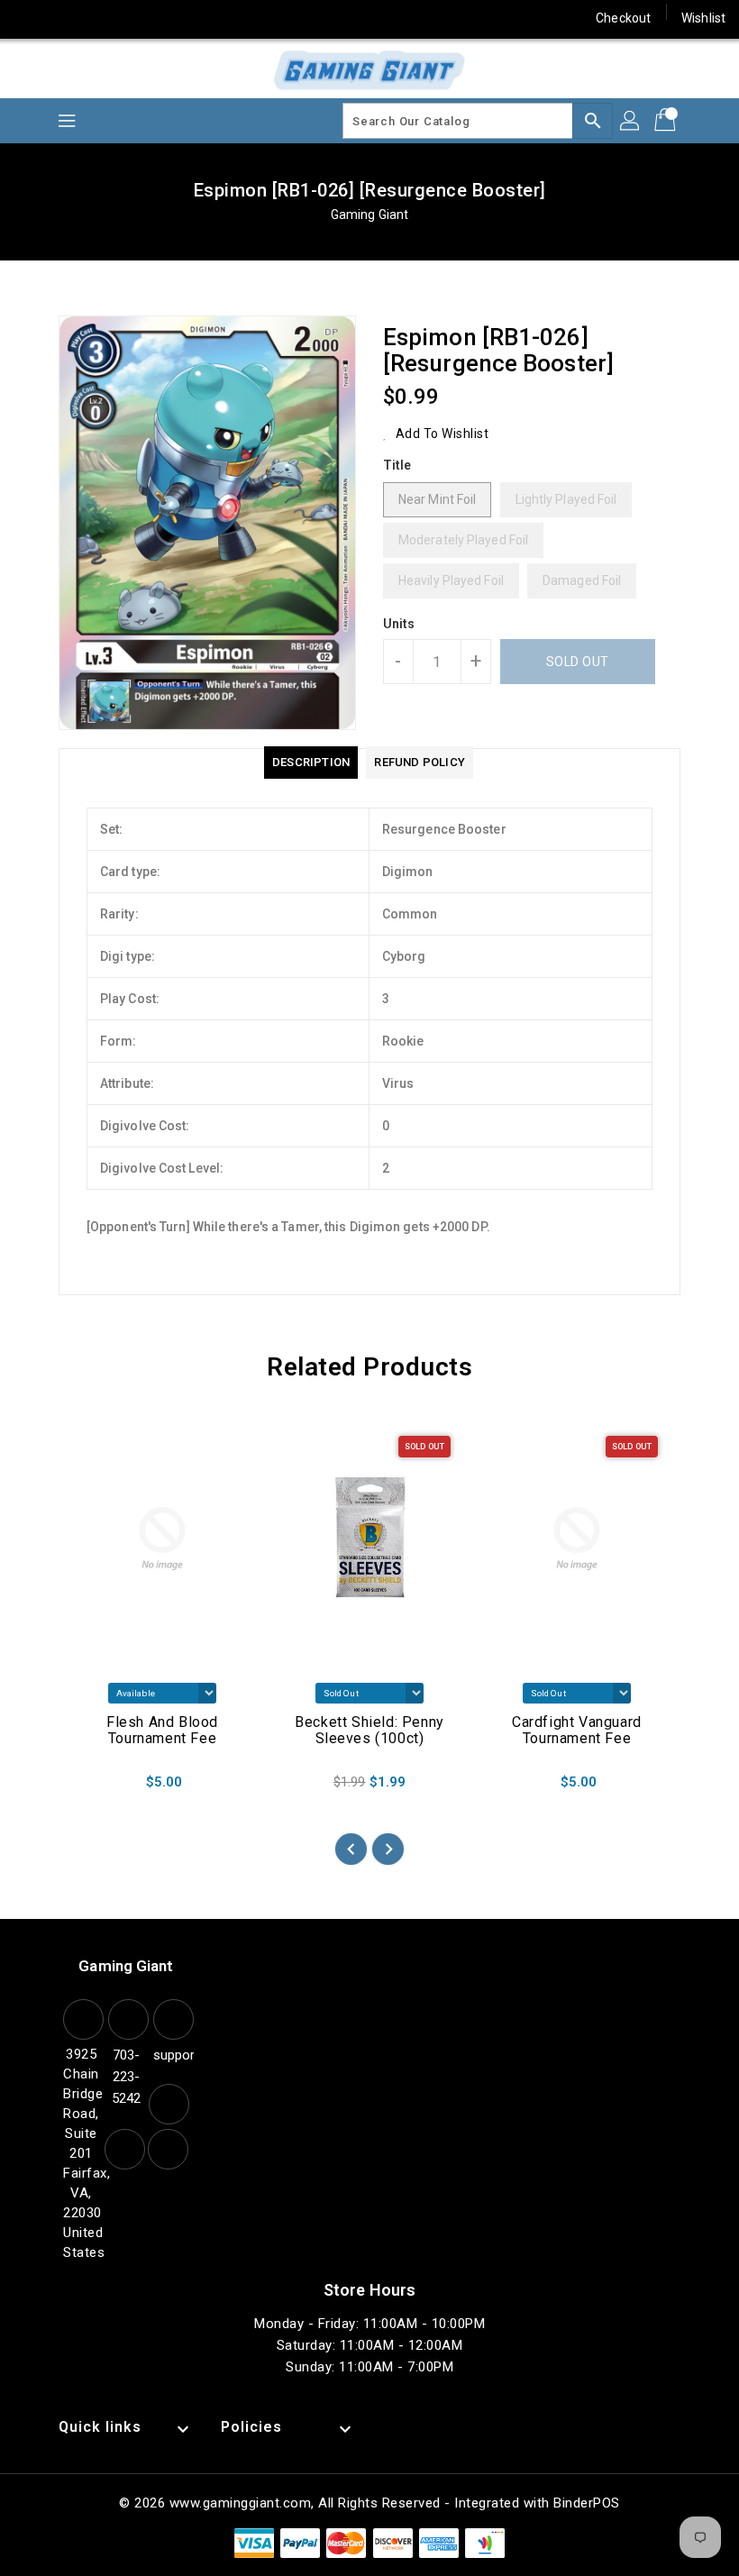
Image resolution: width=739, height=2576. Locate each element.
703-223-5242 (126, 2077)
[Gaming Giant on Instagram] (132, 18)
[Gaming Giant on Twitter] (63, 18)
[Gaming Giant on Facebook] (29, 18)
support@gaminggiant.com (171, 2055)
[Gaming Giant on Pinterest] (97, 18)
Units (399, 624)
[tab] (311, 763)
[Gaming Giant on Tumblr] (166, 18)
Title (397, 465)
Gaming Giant (369, 215)
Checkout (623, 18)
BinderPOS (587, 2503)
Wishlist (703, 18)
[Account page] (631, 121)
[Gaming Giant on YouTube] (201, 18)
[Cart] (667, 121)
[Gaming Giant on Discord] (235, 18)
